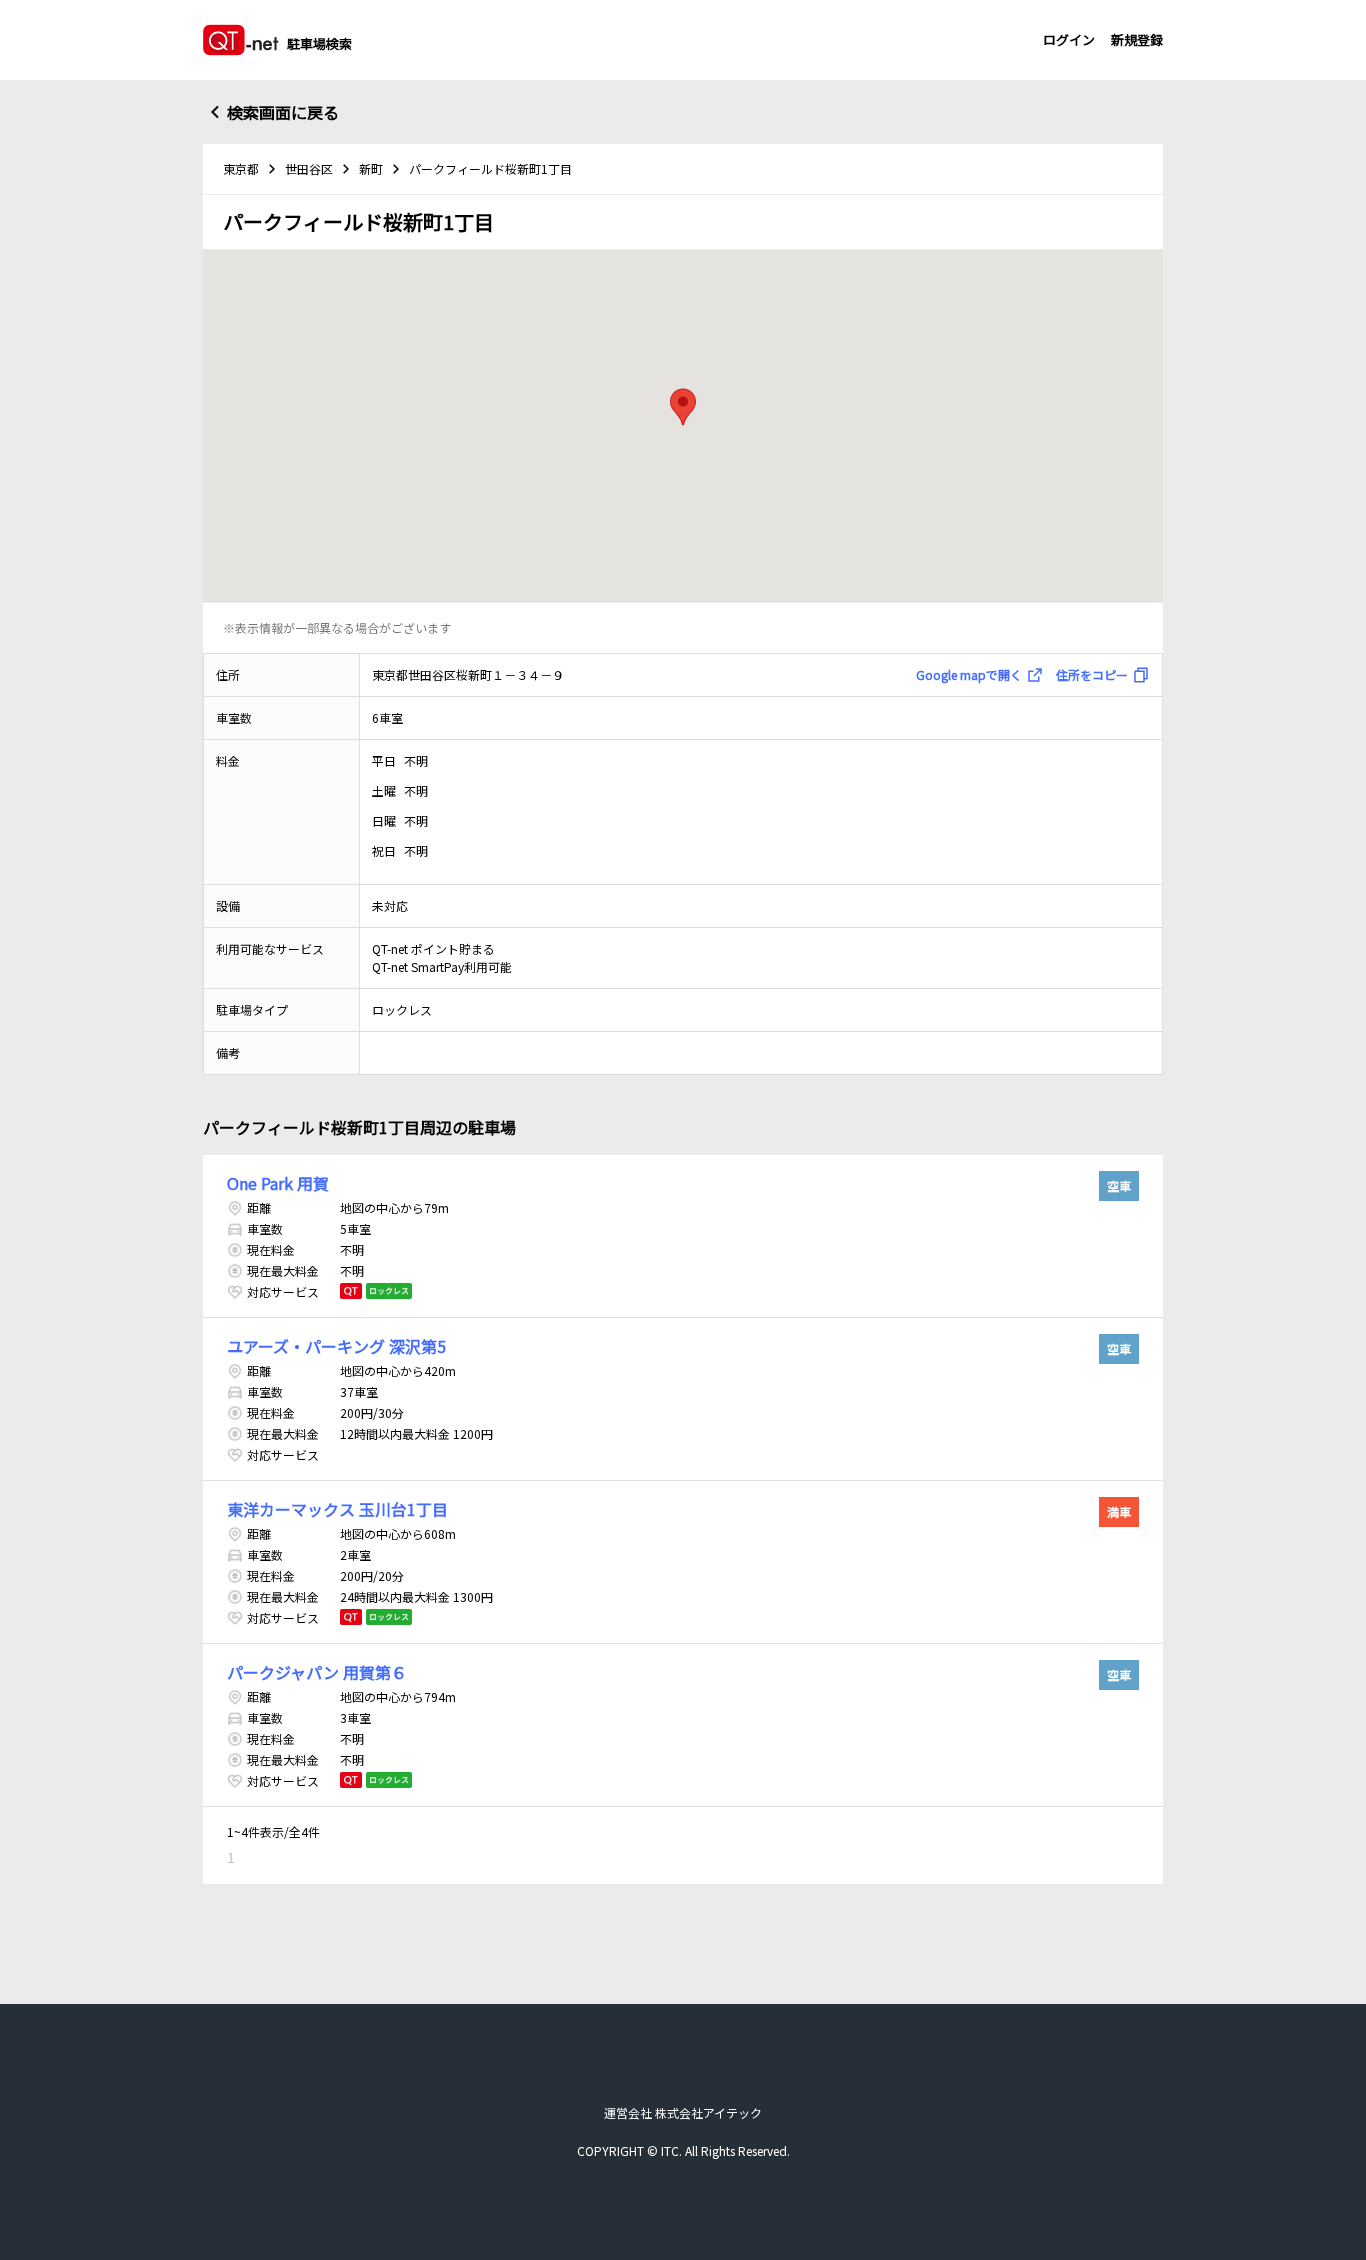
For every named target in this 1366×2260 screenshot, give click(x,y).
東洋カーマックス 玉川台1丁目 (337, 1509)
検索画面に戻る (283, 112)
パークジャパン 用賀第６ (317, 1672)
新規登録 (1137, 39)
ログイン (1069, 39)
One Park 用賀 (278, 1183)
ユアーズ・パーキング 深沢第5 (336, 1346)
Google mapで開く (969, 674)
